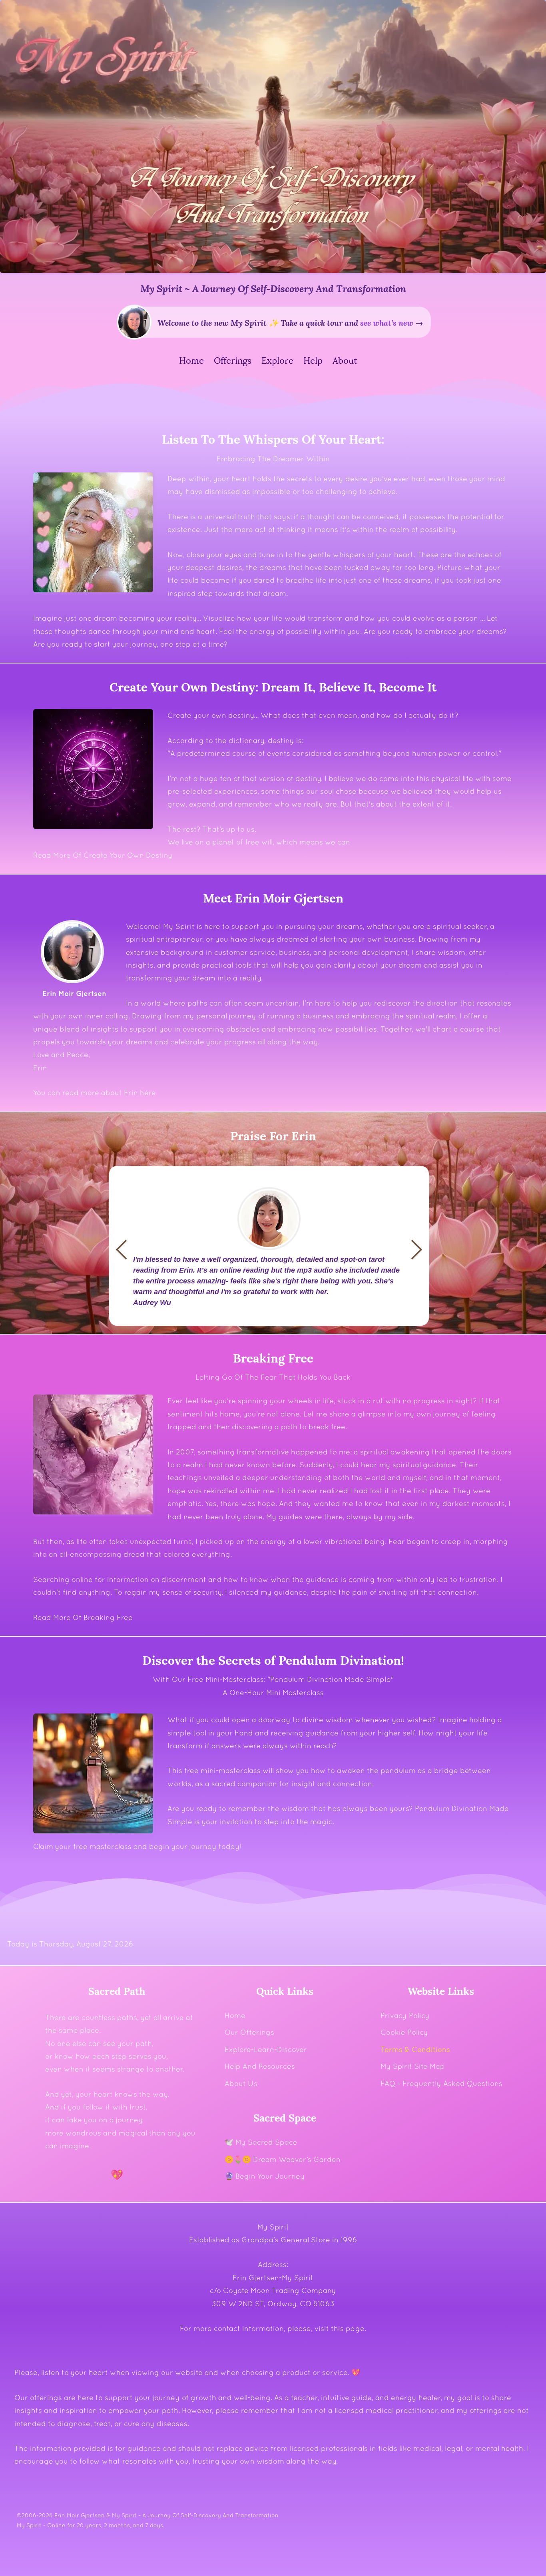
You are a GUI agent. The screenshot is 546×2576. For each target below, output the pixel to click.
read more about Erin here (109, 1093)
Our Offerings (249, 2032)
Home (235, 2015)
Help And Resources (260, 2066)
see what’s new (387, 322)
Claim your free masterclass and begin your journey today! (137, 1846)
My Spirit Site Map (413, 2066)
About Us (241, 2083)
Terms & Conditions (415, 2049)
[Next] (126, 1249)
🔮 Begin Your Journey (265, 2176)
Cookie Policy (404, 2032)
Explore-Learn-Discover (266, 2049)
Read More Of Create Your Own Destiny (103, 855)
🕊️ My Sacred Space (261, 2142)
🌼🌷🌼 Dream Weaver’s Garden (283, 2159)
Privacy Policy (405, 2015)
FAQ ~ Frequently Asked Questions (441, 2083)
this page (348, 2328)
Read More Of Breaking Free (83, 1617)
